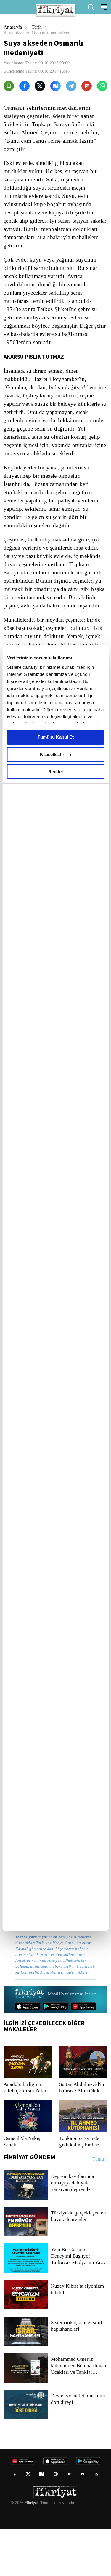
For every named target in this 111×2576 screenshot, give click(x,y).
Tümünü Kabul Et (56, 737)
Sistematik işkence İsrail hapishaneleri (77, 2373)
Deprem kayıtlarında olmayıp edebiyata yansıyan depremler (73, 2230)
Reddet (56, 772)
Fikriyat (31, 2550)
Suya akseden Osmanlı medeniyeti (40, 33)
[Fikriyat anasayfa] (29, 2042)
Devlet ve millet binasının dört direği (78, 2446)
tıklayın (22, 2019)
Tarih (38, 27)
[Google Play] (55, 2053)
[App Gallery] (84, 2053)
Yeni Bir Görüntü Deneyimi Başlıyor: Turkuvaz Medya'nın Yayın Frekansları (79, 2303)
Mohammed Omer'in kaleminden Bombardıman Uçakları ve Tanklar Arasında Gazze (79, 2413)
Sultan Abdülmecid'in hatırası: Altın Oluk (83, 2135)
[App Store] (27, 2053)
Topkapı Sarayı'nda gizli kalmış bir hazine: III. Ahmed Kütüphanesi (83, 2189)
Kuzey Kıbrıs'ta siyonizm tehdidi (77, 2337)
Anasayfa (13, 27)
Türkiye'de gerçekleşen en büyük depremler (76, 2263)
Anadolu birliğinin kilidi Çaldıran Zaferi (25, 2135)
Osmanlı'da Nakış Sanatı (22, 2189)
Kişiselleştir (52, 754)
